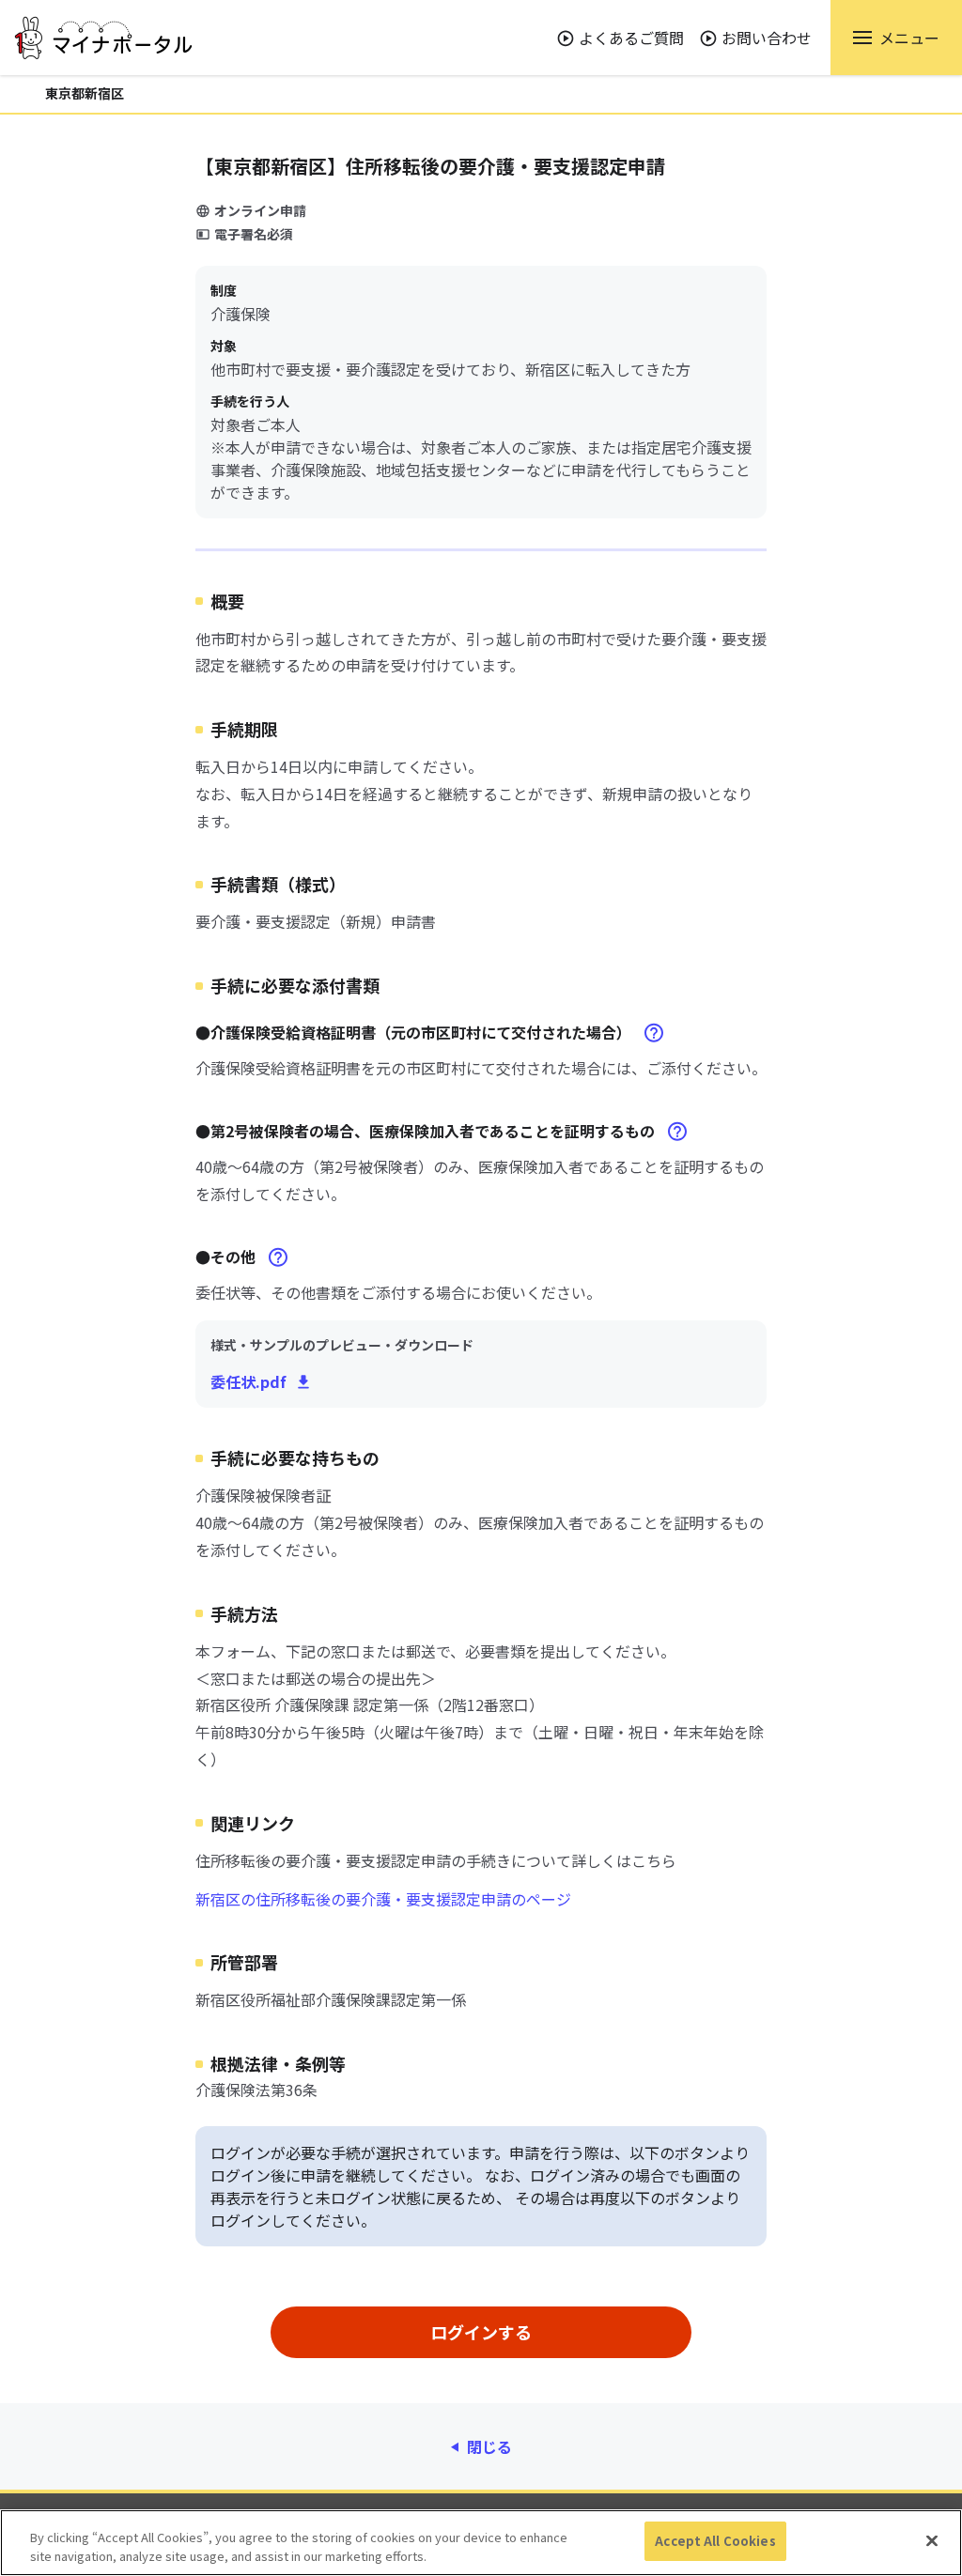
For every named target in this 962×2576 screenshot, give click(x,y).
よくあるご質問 (631, 38)
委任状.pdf (248, 1381)
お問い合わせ (767, 38)
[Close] (932, 2540)
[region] (481, 2543)
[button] (896, 38)
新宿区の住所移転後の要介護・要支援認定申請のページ (383, 1899)
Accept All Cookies (715, 2541)
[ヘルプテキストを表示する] (654, 1033)
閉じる (489, 2446)
